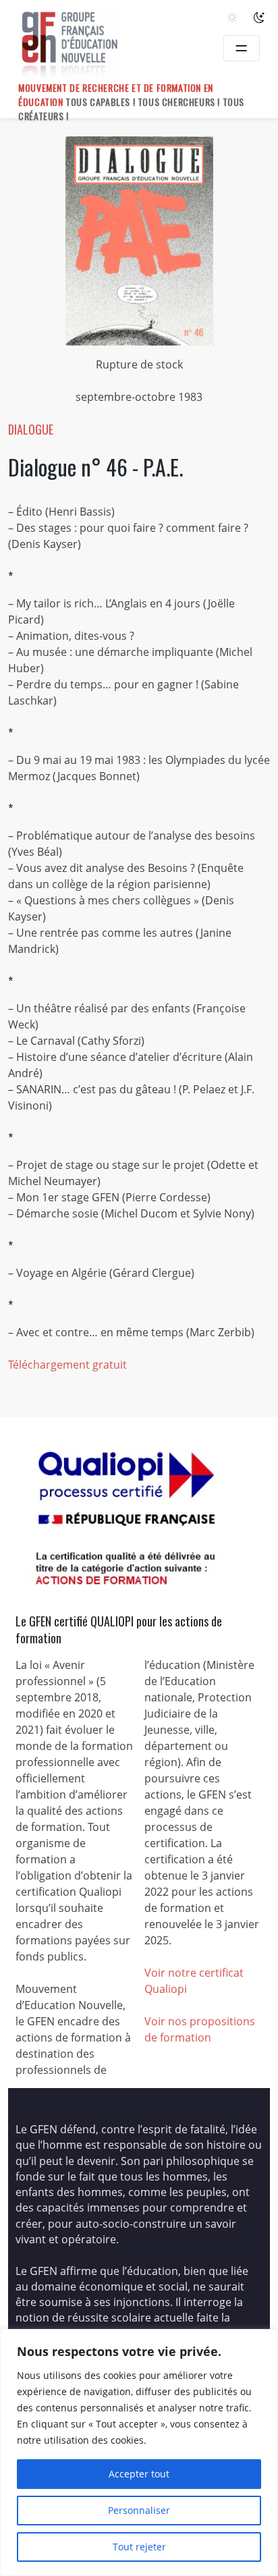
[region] (139, 2452)
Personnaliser (139, 2510)
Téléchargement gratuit (67, 1365)
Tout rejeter (139, 2547)
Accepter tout (139, 2474)
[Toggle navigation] (242, 48)
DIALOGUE (31, 429)
